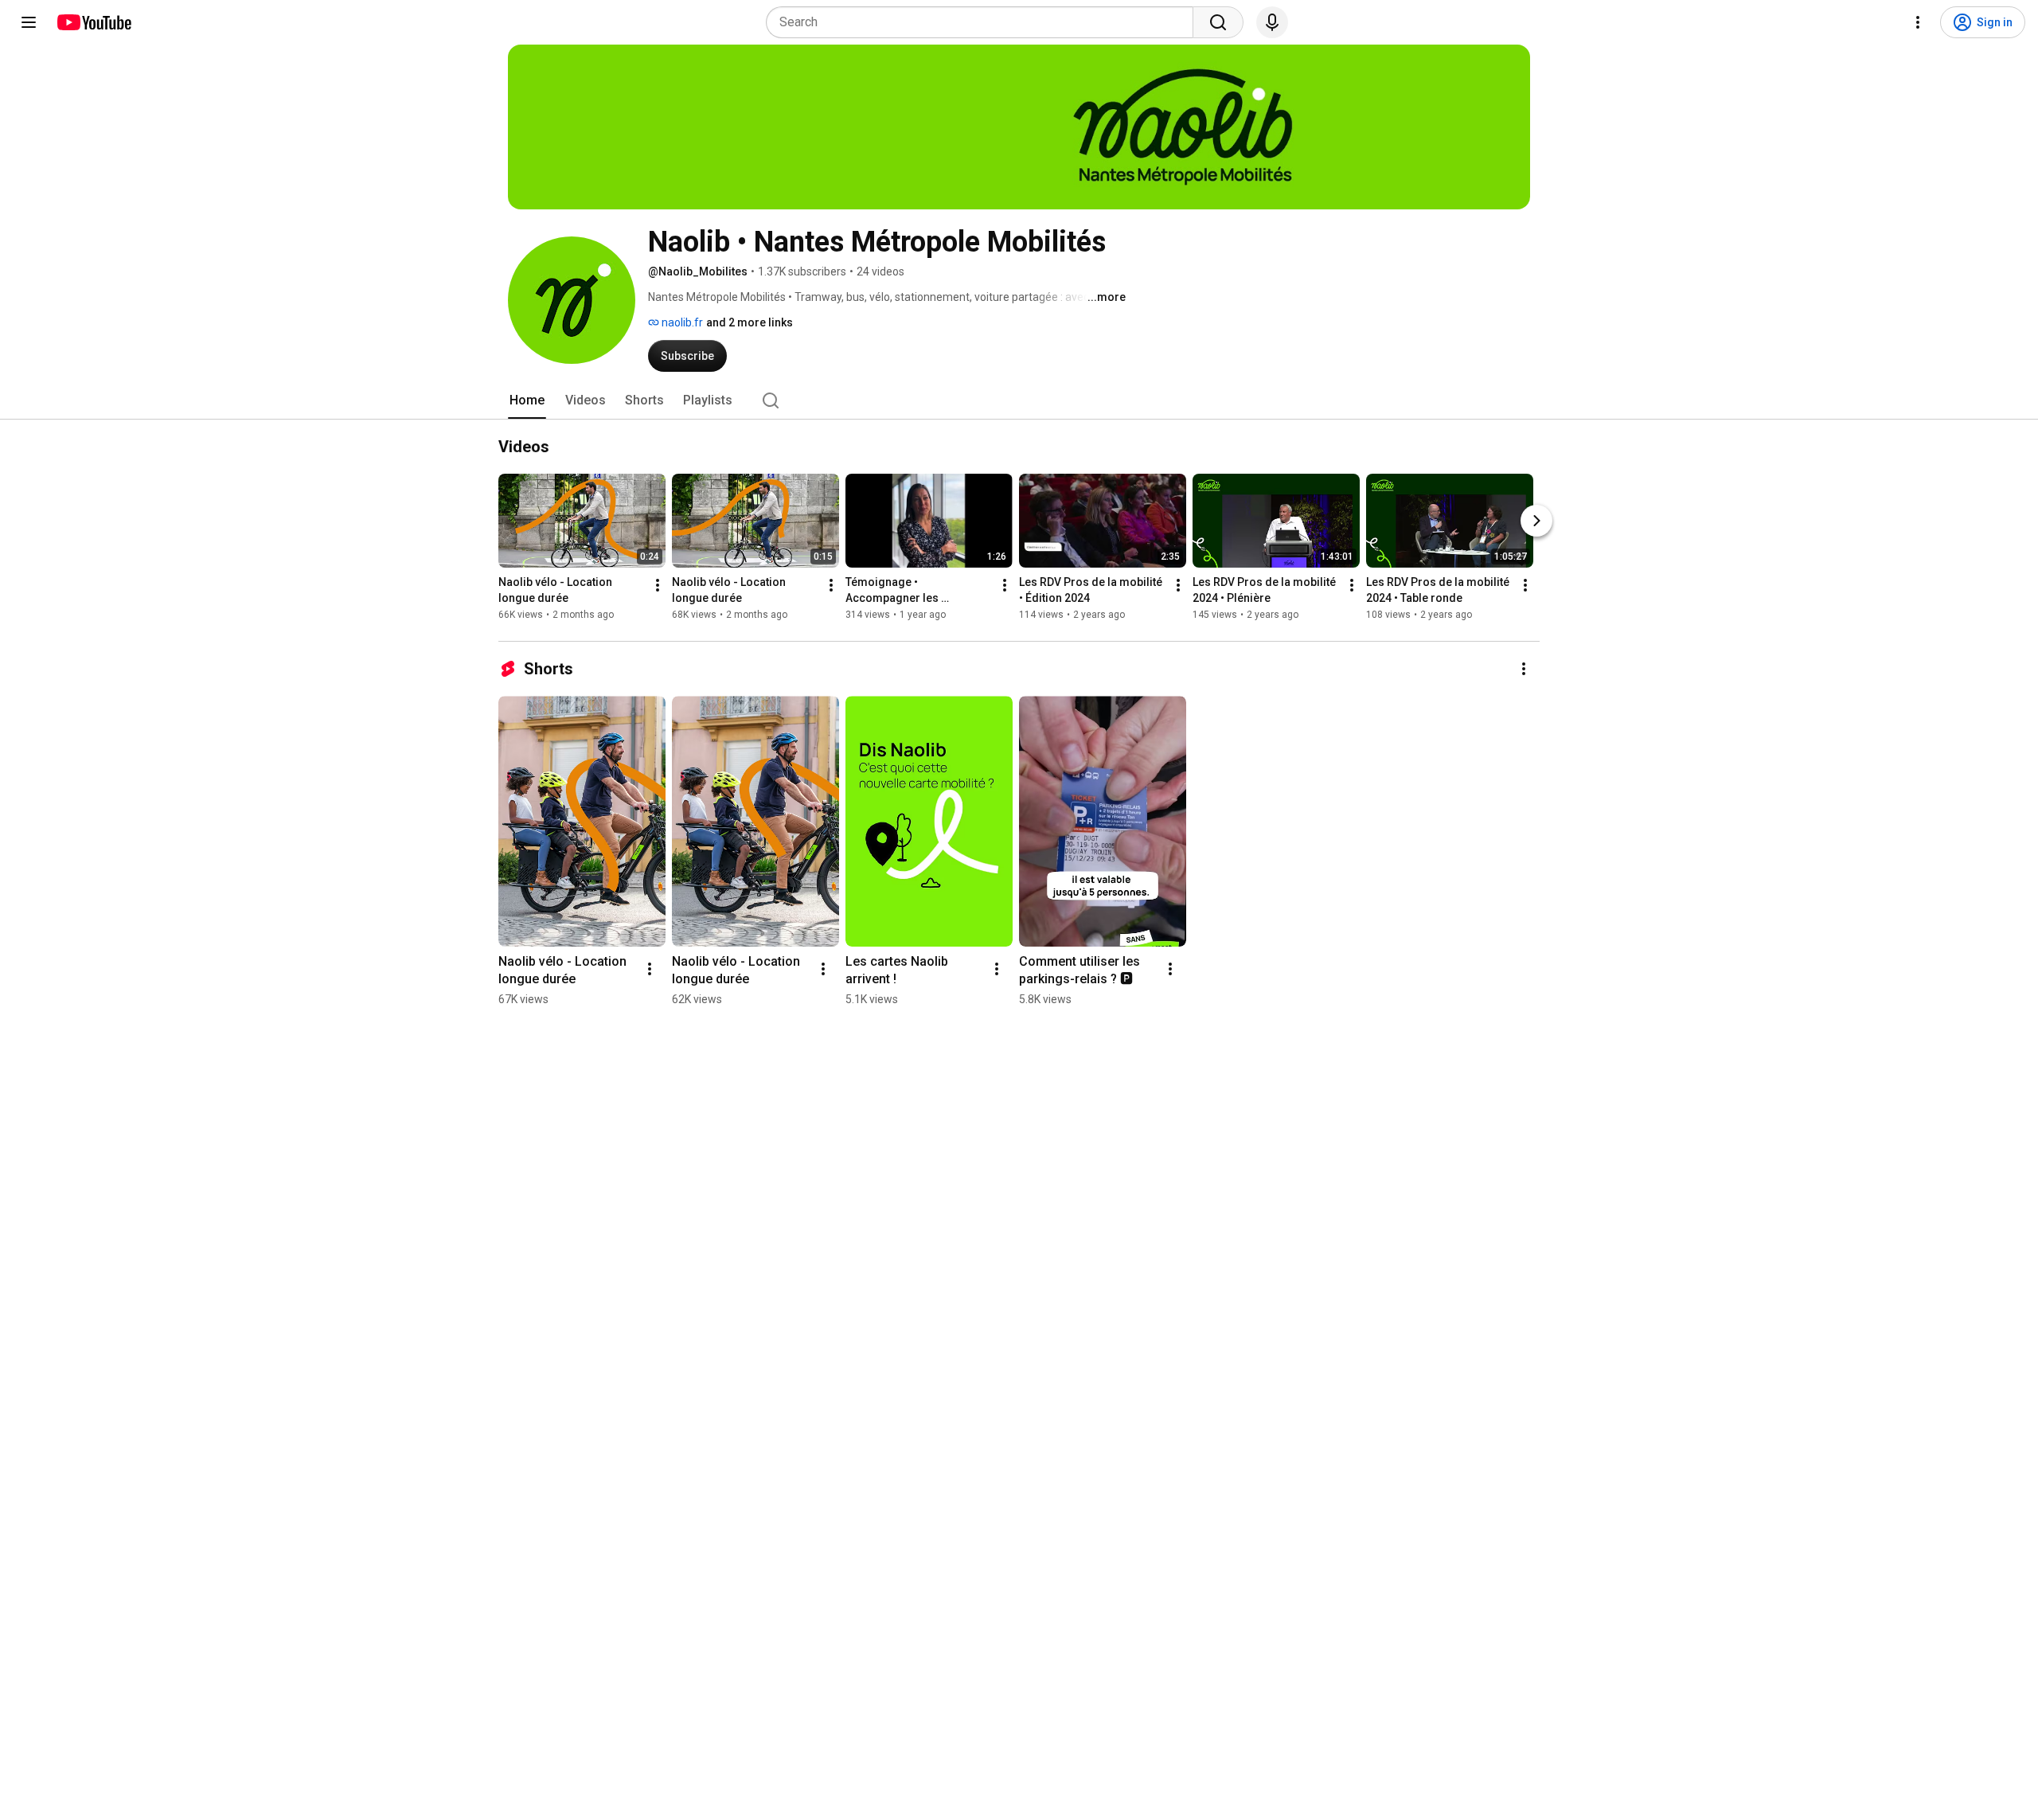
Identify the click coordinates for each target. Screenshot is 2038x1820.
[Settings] (1918, 22)
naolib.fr (681, 322)
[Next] (1536, 521)
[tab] (527, 400)
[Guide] (29, 22)
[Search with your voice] (1272, 22)
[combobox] (984, 22)
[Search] (1218, 22)
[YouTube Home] (94, 22)
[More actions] (658, 585)
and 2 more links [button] (750, 322)
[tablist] (1019, 400)
